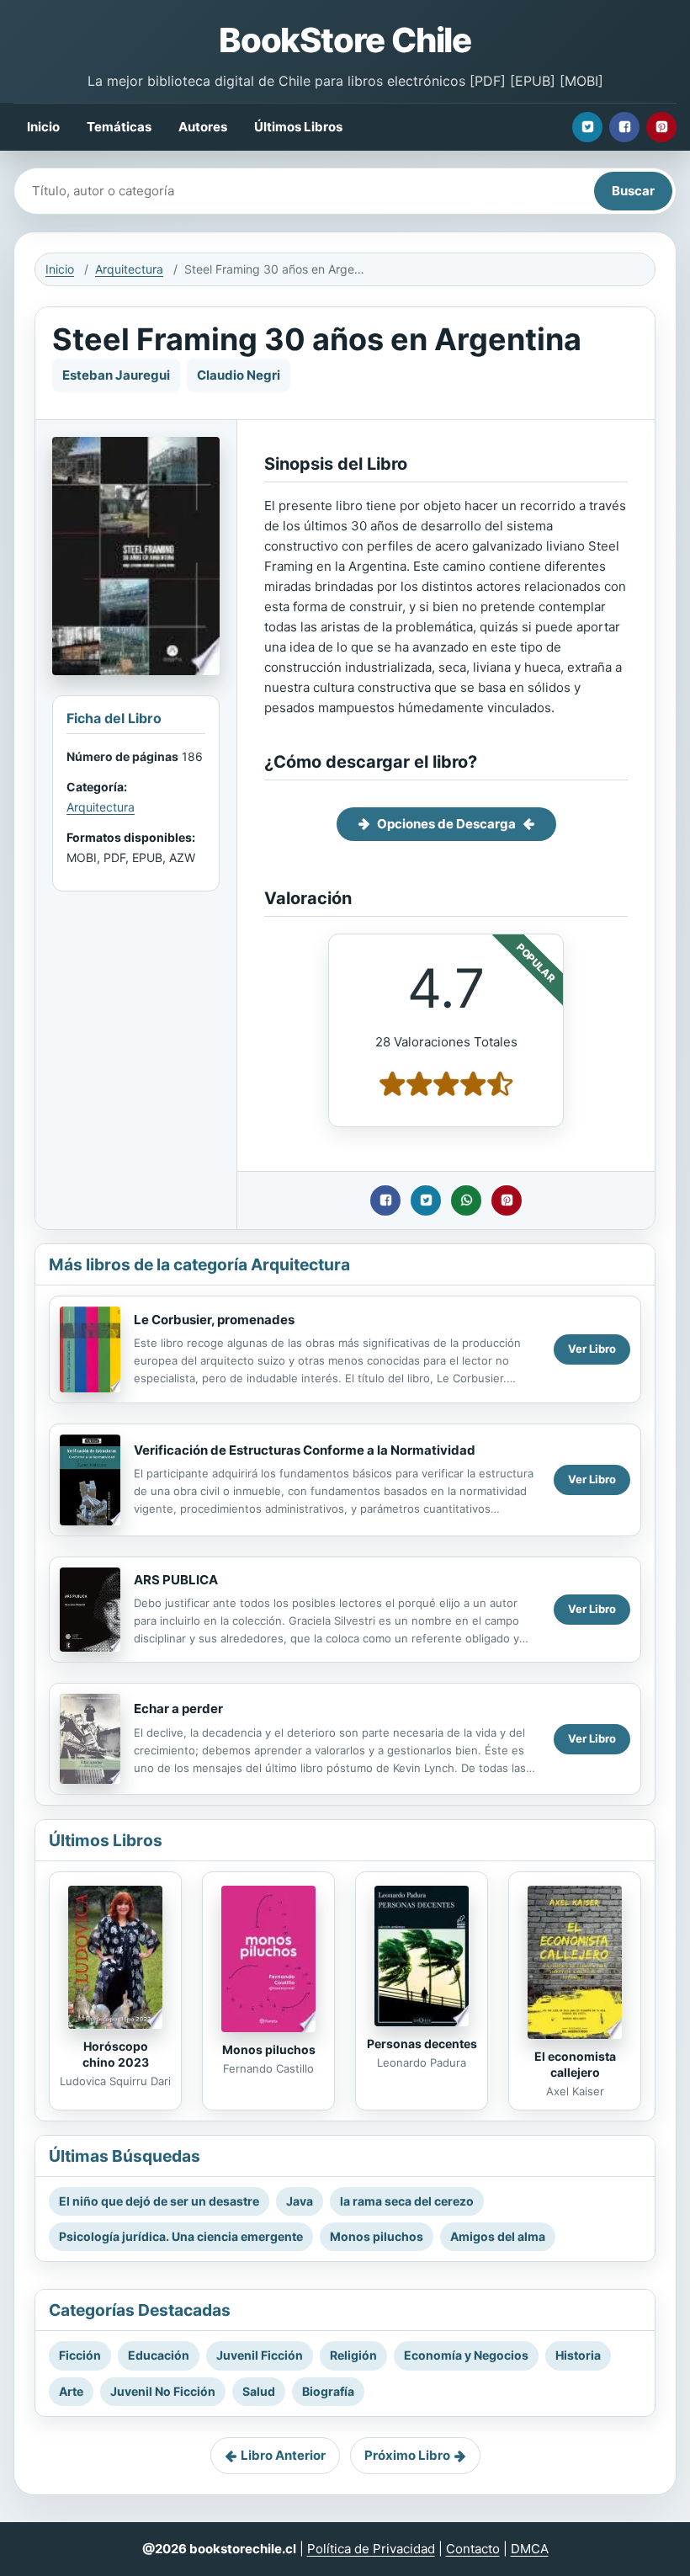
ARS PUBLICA (176, 1580)
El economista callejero (575, 2064)
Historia (578, 2355)
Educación (159, 2355)
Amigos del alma (498, 2236)
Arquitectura (129, 269)
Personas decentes (422, 2044)
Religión (353, 2355)
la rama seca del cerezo (407, 2201)
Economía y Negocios (466, 2355)
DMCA (530, 2549)
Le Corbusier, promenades (214, 1320)
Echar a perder (178, 1708)
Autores (203, 127)
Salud (259, 2391)
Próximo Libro (407, 2455)
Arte (71, 2391)
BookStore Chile (345, 40)
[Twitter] (587, 127)
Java (300, 2201)
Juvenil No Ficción (163, 2391)
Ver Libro (592, 1349)
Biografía (328, 2391)
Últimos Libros (298, 127)
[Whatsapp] (466, 1200)
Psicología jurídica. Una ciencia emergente (181, 2236)
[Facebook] (624, 127)
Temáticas (119, 127)
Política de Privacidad (371, 2549)
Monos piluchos (269, 2049)
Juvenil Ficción (260, 2355)
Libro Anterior (283, 2455)
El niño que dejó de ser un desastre (159, 2201)
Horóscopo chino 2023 (116, 2054)
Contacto (473, 2549)
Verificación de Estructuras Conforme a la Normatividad (305, 1450)
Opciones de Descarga (446, 824)
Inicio (43, 127)
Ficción (80, 2355)
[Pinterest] (661, 127)
